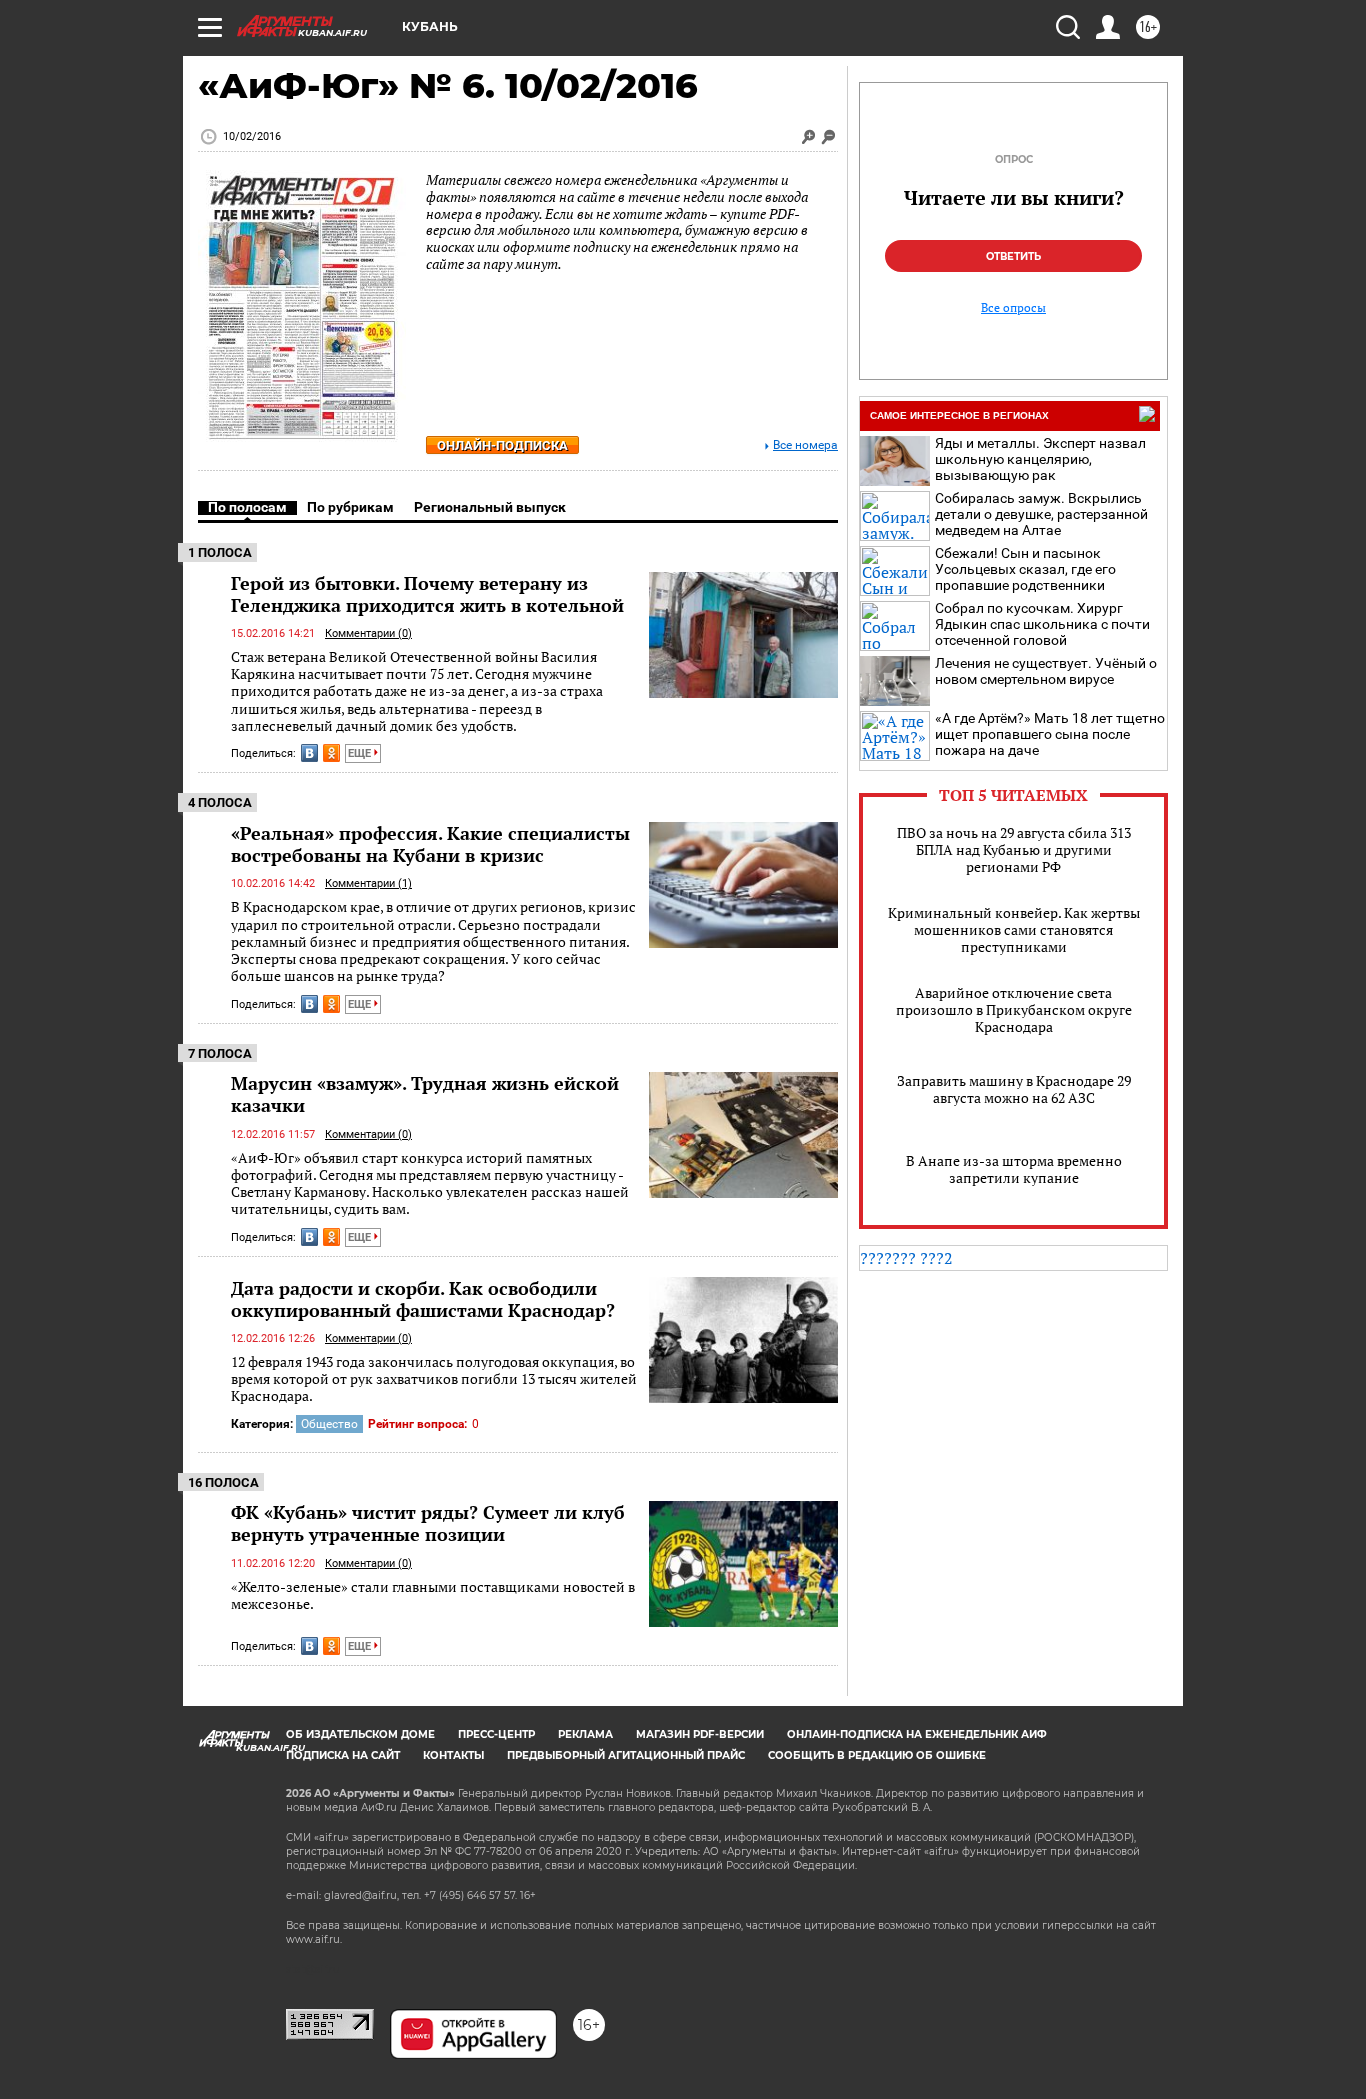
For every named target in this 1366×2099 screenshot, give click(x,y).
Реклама (585, 1734)
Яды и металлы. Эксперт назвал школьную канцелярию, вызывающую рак (1040, 459)
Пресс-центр (496, 1734)
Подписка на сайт (343, 1755)
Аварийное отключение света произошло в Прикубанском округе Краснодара (1014, 1009)
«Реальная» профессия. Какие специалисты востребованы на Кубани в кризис (430, 844)
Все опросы (1013, 308)
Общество (329, 1424)
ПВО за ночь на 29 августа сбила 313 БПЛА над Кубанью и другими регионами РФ (1014, 849)
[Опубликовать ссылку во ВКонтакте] (309, 753)
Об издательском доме (360, 1734)
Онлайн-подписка (502, 445)
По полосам (247, 507)
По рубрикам (350, 507)
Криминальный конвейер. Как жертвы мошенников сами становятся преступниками (1014, 929)
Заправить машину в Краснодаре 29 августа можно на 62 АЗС (1014, 1089)
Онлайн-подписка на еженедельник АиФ (917, 1734)
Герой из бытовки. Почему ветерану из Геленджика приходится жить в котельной (427, 594)
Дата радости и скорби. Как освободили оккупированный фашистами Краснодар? (423, 1299)
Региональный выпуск (490, 507)
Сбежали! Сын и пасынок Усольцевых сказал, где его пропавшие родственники (1025, 569)
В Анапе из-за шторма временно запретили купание (1014, 1169)
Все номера (805, 445)
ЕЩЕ (361, 753)
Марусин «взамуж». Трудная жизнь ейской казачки (425, 1094)
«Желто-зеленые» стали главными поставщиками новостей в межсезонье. (433, 1595)
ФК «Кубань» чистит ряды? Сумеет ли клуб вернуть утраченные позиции (428, 1523)
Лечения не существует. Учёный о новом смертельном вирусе (1046, 671)
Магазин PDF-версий (700, 1734)
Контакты (453, 1755)
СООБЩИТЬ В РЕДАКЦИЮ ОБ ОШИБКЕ (877, 1755)
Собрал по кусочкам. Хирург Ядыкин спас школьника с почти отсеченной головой (1042, 624)
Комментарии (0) (368, 633)
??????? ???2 (906, 1258)
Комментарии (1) (368, 883)
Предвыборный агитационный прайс (626, 1755)
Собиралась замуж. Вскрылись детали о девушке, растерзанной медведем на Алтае (1041, 514)
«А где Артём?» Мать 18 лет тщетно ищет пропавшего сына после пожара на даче (1050, 734)
